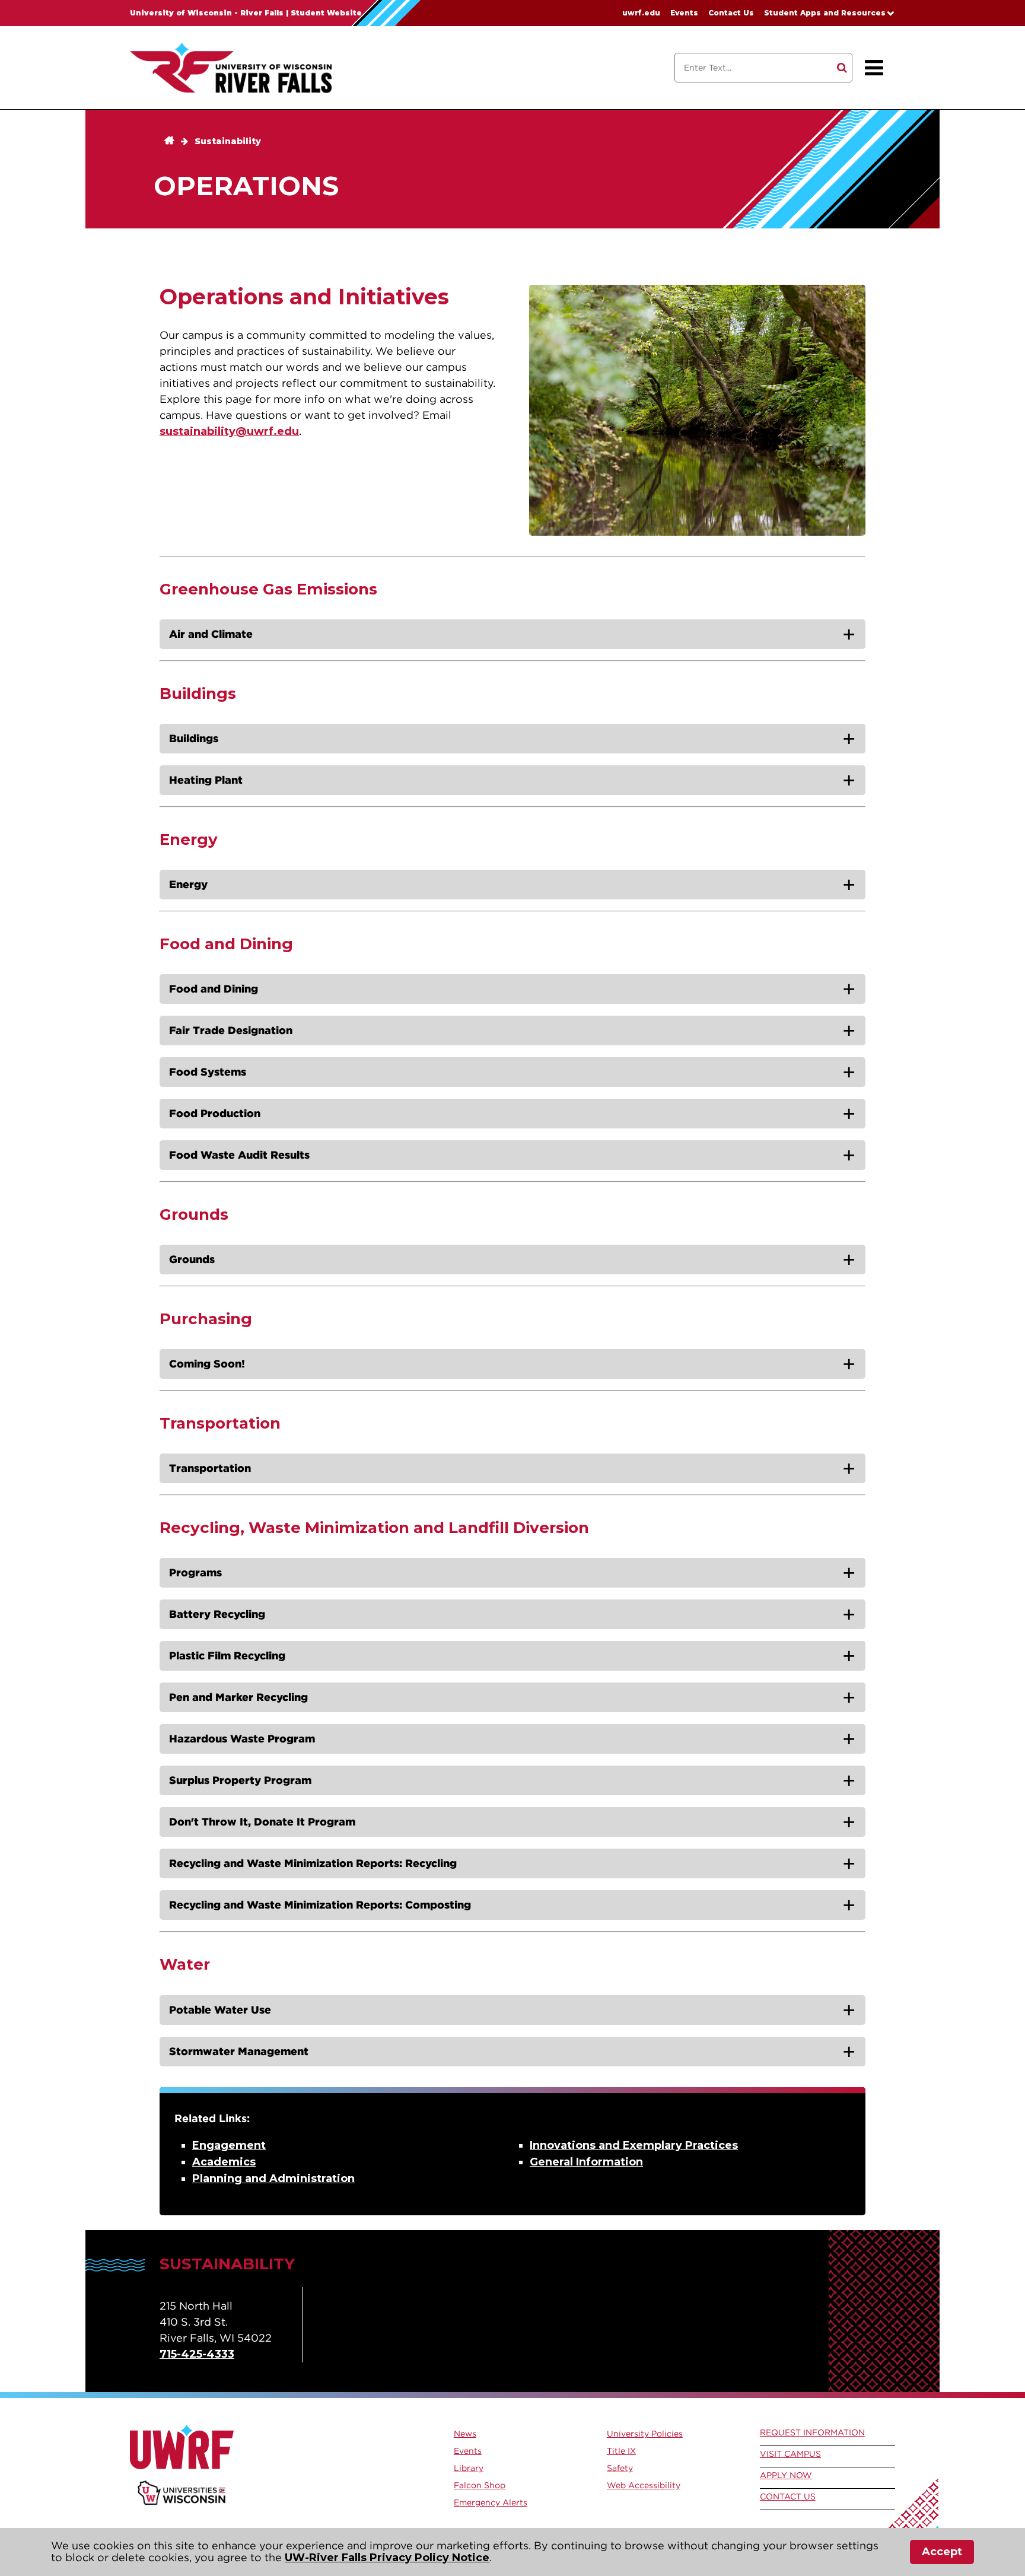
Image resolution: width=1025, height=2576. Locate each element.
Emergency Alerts (491, 2502)
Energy (188, 884)
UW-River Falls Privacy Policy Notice (387, 2558)
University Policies (645, 2434)
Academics (224, 2162)
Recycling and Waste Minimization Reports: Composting (320, 1905)
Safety (620, 2468)
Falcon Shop (480, 2485)
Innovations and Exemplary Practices (634, 2145)
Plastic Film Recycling (227, 1656)
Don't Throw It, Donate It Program (262, 1822)
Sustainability (228, 141)
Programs (195, 1572)
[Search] (842, 68)
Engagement (229, 2145)
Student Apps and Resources (825, 13)
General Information (586, 2162)
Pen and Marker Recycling (238, 1697)
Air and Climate (211, 634)
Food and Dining (214, 989)
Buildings (194, 738)
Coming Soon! (207, 1364)
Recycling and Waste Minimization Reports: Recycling (313, 1863)
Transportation (210, 1468)
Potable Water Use (220, 2010)
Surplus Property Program (240, 1780)
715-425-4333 (197, 2354)
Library (469, 2468)
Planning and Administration (273, 2179)
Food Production (215, 1113)
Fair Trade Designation (231, 1030)
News (465, 2434)
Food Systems (208, 1072)
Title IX (621, 2451)
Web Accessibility (644, 2485)
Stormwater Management (239, 2051)
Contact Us (731, 13)
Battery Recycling (217, 1614)
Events (684, 13)
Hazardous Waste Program (242, 1739)
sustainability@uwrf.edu (229, 431)
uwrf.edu (641, 13)
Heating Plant (206, 780)
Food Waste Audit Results (239, 1155)
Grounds (192, 1259)
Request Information (812, 2432)
